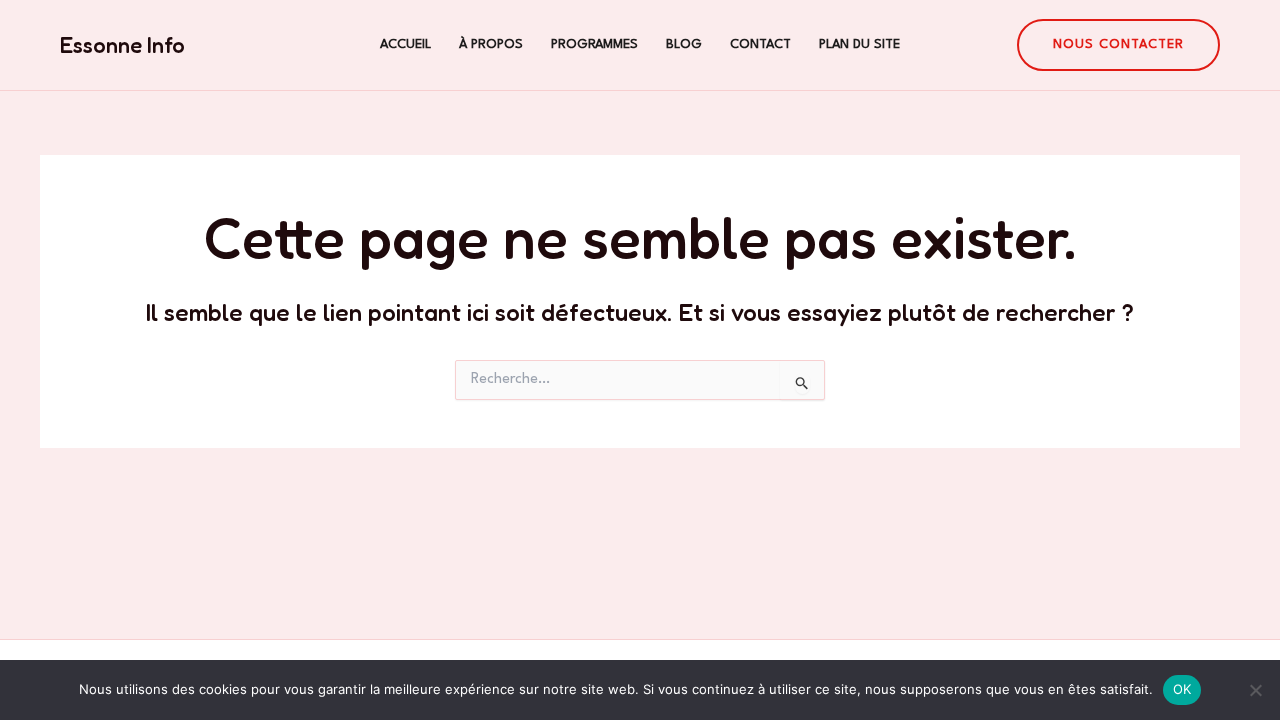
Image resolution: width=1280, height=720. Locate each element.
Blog (684, 44)
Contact (760, 44)
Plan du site (859, 44)
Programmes (594, 44)
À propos (491, 44)
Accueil (405, 44)
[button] (1118, 45)
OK (1182, 689)
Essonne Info (122, 45)
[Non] (1255, 690)
